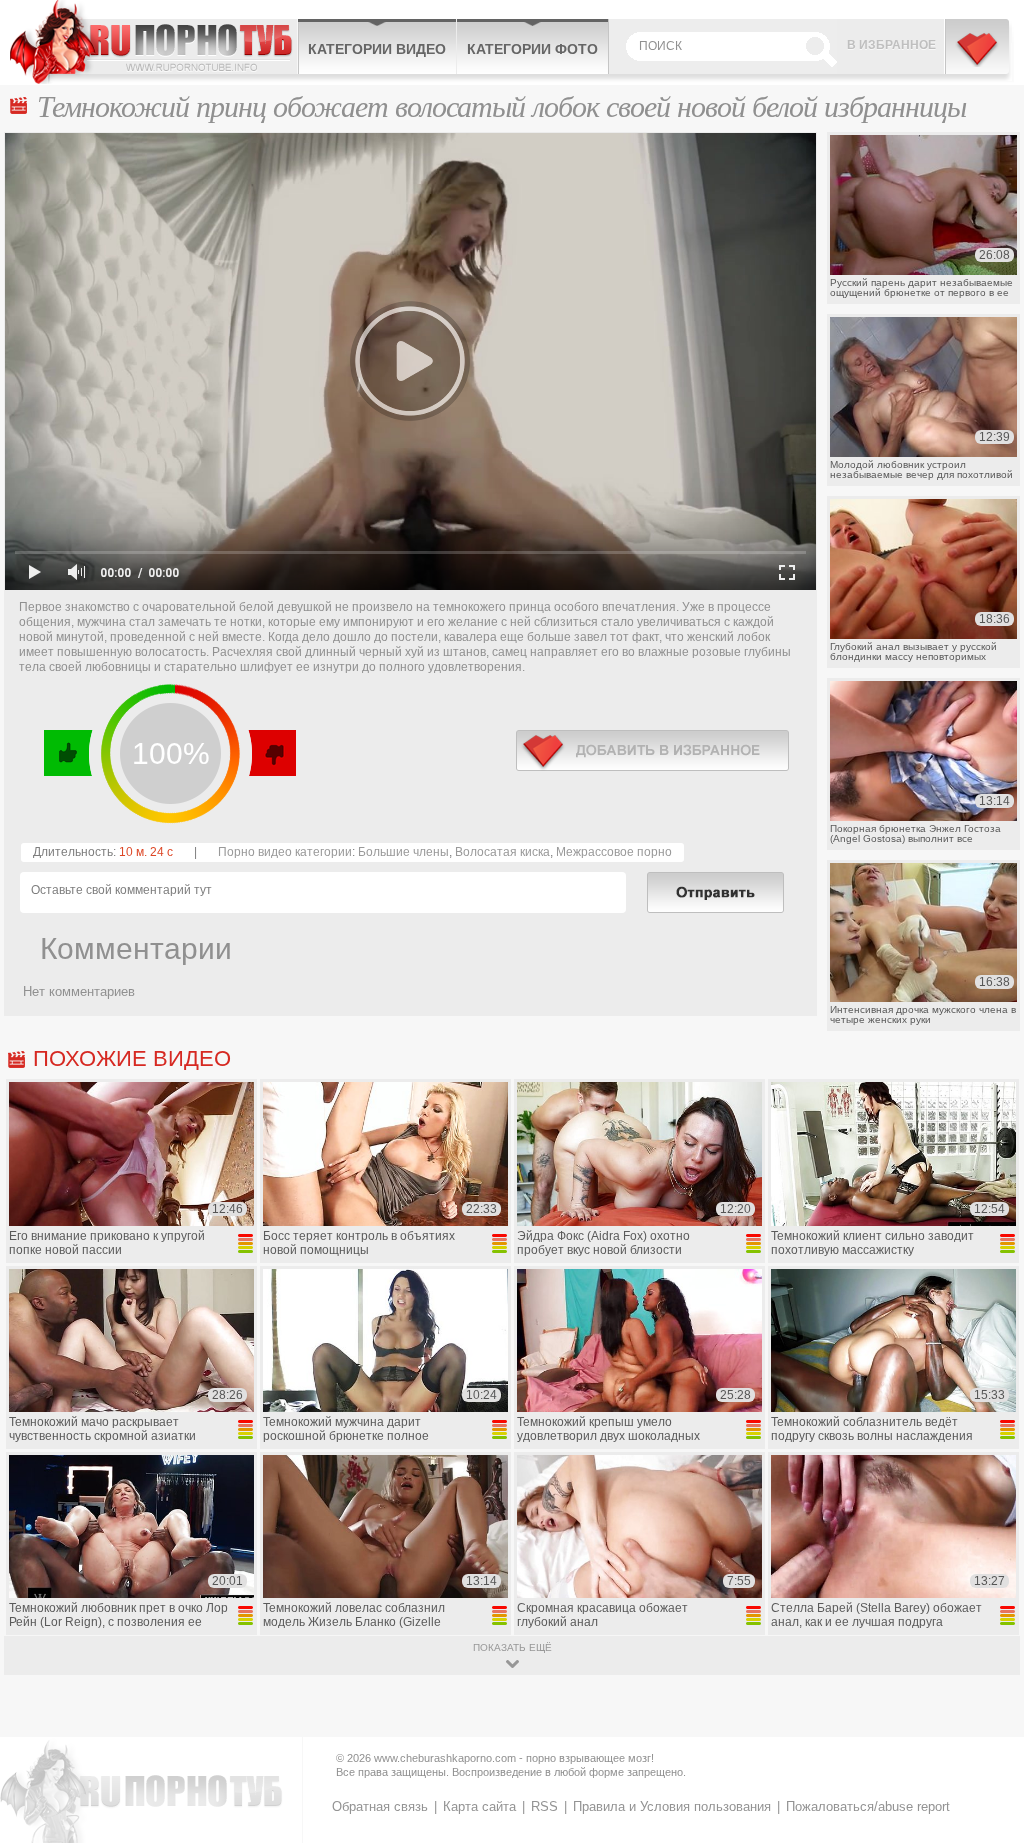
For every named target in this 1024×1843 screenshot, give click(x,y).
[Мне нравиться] (68, 753)
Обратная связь (380, 1806)
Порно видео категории (285, 852)
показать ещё (512, 1647)
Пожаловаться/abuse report (868, 1806)
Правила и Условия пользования (672, 1806)
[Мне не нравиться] (271, 753)
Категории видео (377, 49)
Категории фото (532, 49)
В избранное (891, 45)
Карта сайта (479, 1806)
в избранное (652, 750)
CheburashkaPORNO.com (153, 42)
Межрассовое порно (614, 852)
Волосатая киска (502, 852)
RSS (544, 1806)
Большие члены (403, 852)
